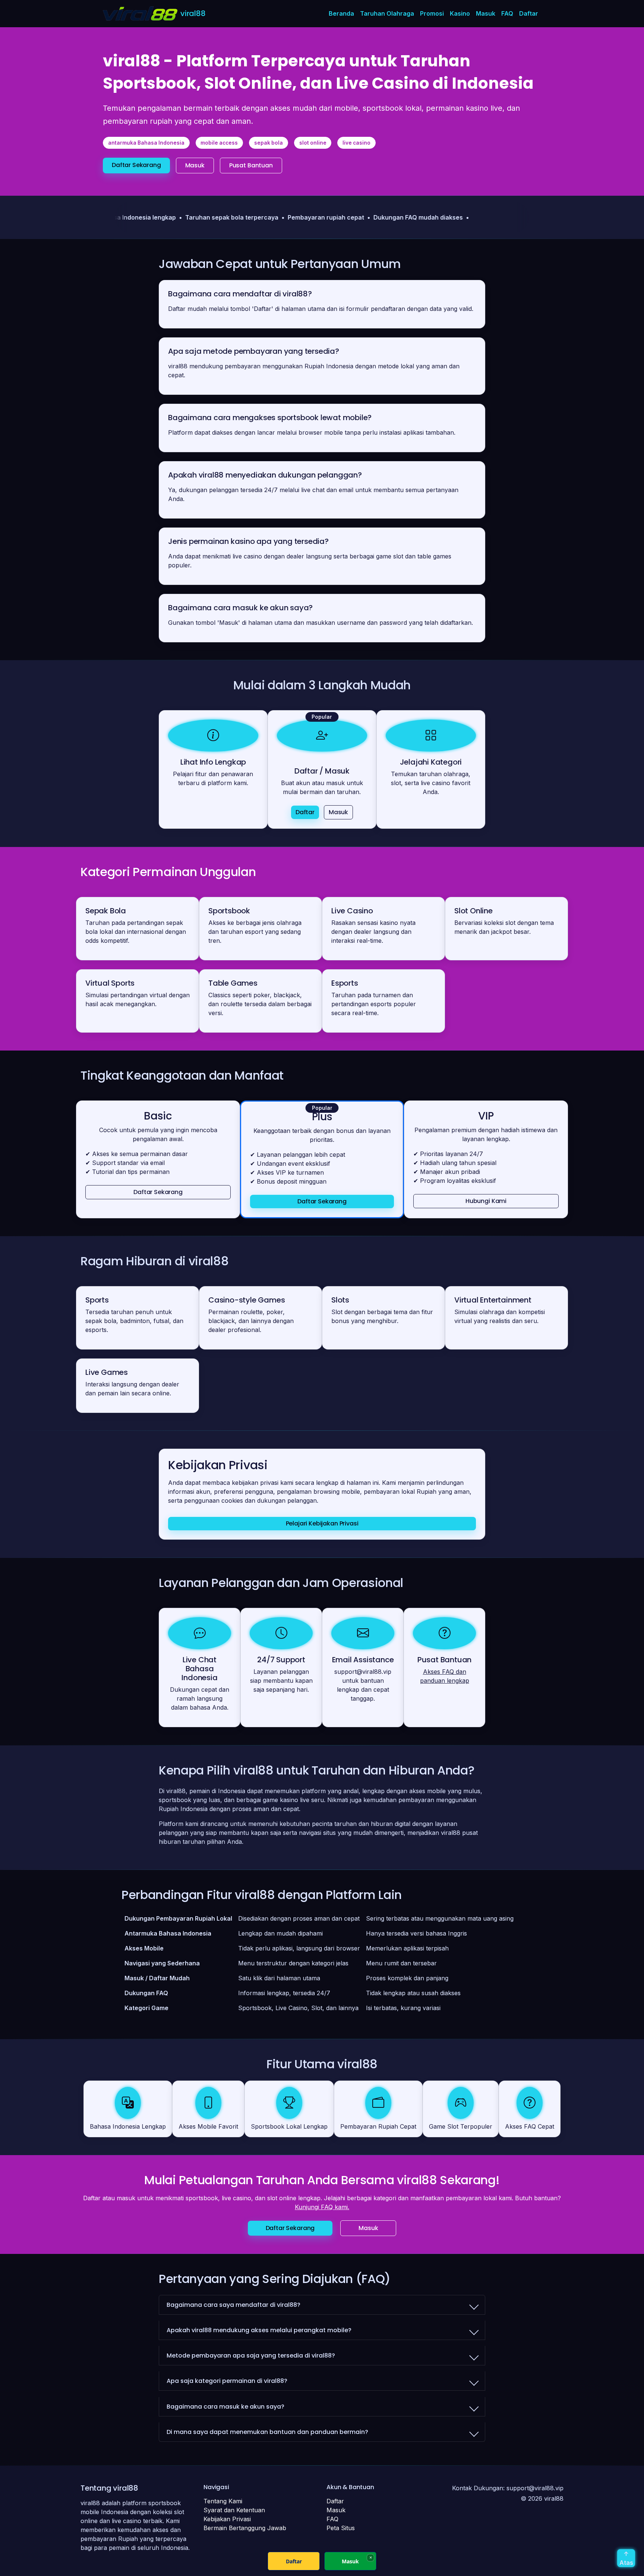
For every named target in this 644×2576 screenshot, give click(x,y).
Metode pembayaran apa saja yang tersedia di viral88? (251, 2355)
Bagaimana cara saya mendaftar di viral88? (233, 2305)
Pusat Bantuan (251, 165)
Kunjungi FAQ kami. (322, 2207)
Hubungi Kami (486, 1201)
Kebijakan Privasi (227, 2519)
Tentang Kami (223, 2501)
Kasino (460, 13)
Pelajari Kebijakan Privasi (322, 1524)
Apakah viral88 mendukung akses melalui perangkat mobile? (259, 2330)
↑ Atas (626, 2558)
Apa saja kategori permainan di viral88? (227, 2381)
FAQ (507, 13)
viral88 (193, 13)
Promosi (432, 13)
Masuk (486, 13)
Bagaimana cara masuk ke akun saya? (225, 2407)
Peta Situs (341, 2528)
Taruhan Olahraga (387, 13)
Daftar (529, 13)
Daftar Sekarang (136, 165)
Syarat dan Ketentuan (234, 2510)
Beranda (341, 13)
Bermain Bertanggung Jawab (245, 2528)
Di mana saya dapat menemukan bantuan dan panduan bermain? (267, 2432)
